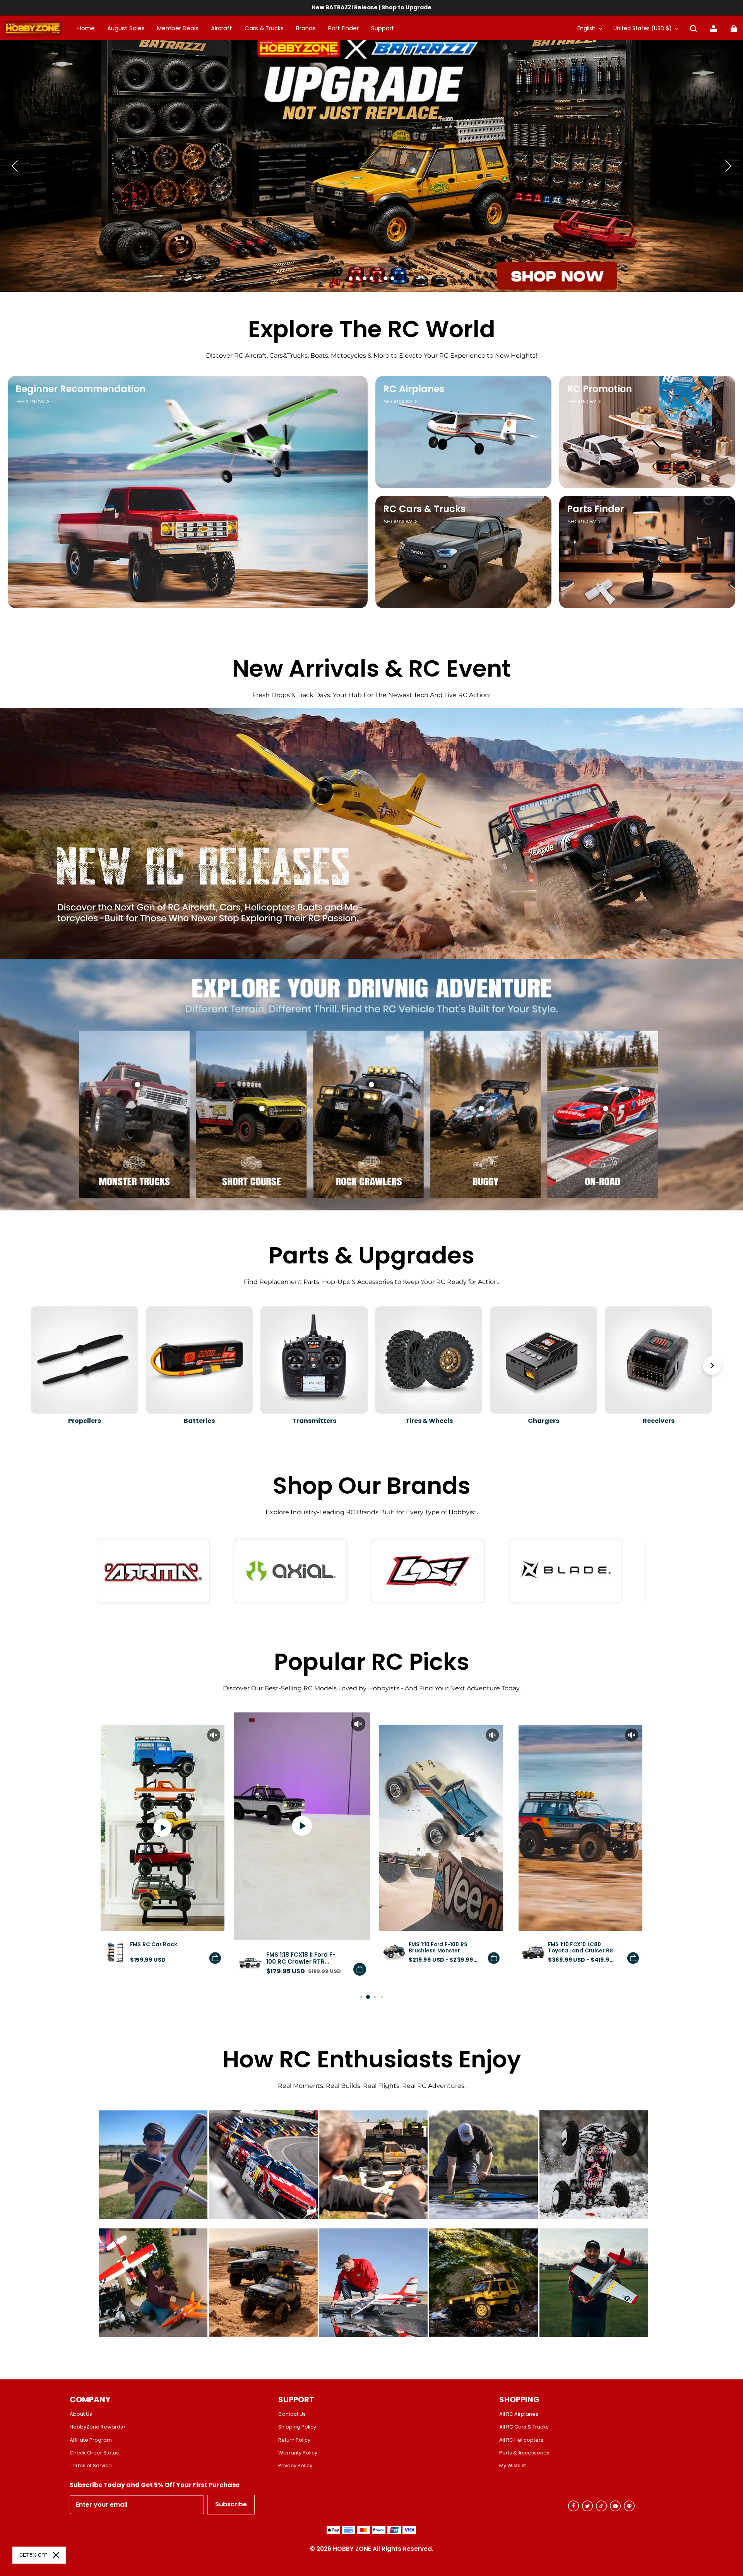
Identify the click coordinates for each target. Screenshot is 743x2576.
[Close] (56, 2555)
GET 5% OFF (33, 2555)
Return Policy (294, 2440)
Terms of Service (91, 2466)
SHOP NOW (30, 402)
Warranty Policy (298, 2453)
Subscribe (231, 2504)
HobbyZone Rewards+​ (98, 2427)
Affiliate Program (91, 2440)
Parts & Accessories (524, 2453)
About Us (81, 2414)
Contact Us (292, 2414)
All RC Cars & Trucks (524, 2427)
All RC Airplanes (519, 2414)
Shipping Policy (297, 2427)
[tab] (351, 278)
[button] (693, 29)
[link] (383, 29)
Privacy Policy (295, 2466)
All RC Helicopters (521, 2440)
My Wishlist (513, 2466)
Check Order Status (94, 2453)
